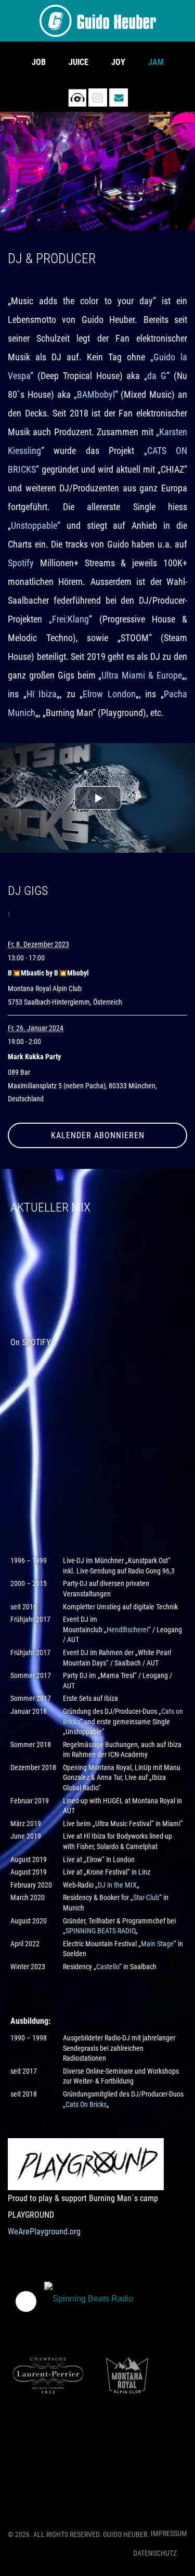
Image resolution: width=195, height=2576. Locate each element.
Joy (118, 62)
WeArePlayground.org (44, 2232)
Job (39, 62)
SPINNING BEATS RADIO (100, 1931)
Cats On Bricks (86, 2104)
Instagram (98, 97)
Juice (79, 62)
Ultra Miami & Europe (142, 675)
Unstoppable (34, 525)
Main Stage (157, 1944)
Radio (77, 97)
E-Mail (119, 97)
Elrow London (109, 694)
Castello (108, 1967)
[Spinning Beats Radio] (89, 2301)
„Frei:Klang (69, 619)
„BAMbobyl (94, 394)
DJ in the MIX (117, 1885)
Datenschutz (155, 2553)
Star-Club (146, 1897)
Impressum (169, 2533)
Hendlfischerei (127, 1630)
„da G (155, 376)
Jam (156, 62)
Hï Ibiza (42, 694)
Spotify (21, 563)
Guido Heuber (97, 21)
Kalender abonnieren (98, 1135)
